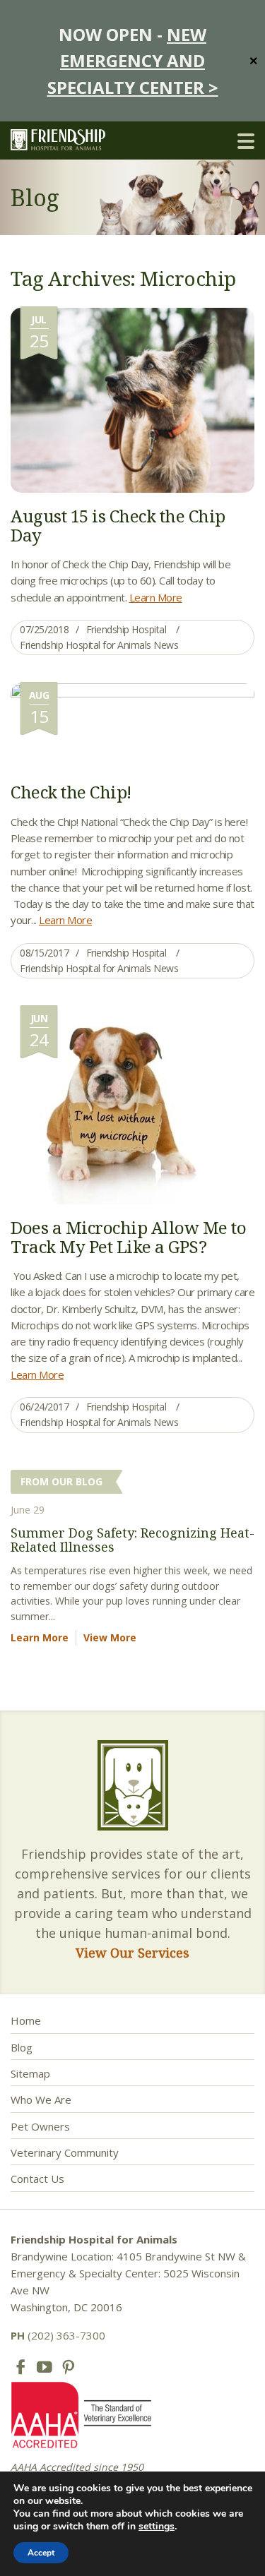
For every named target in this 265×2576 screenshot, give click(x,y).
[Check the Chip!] (132, 725)
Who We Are (41, 2099)
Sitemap (30, 2073)
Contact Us (37, 2179)
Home (26, 2020)
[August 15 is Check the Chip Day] (132, 399)
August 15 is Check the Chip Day (118, 525)
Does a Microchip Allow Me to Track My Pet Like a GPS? (128, 1236)
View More (110, 1637)
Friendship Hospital (126, 629)
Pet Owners (40, 2126)
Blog (22, 2047)
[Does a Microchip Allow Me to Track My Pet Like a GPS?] (122, 1104)
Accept (41, 2553)
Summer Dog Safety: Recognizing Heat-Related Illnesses (132, 1540)
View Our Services (132, 1953)
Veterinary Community (65, 2152)
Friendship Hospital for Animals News (99, 645)
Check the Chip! (71, 792)
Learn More (156, 597)
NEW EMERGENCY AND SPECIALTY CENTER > (133, 61)
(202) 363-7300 (58, 2335)
